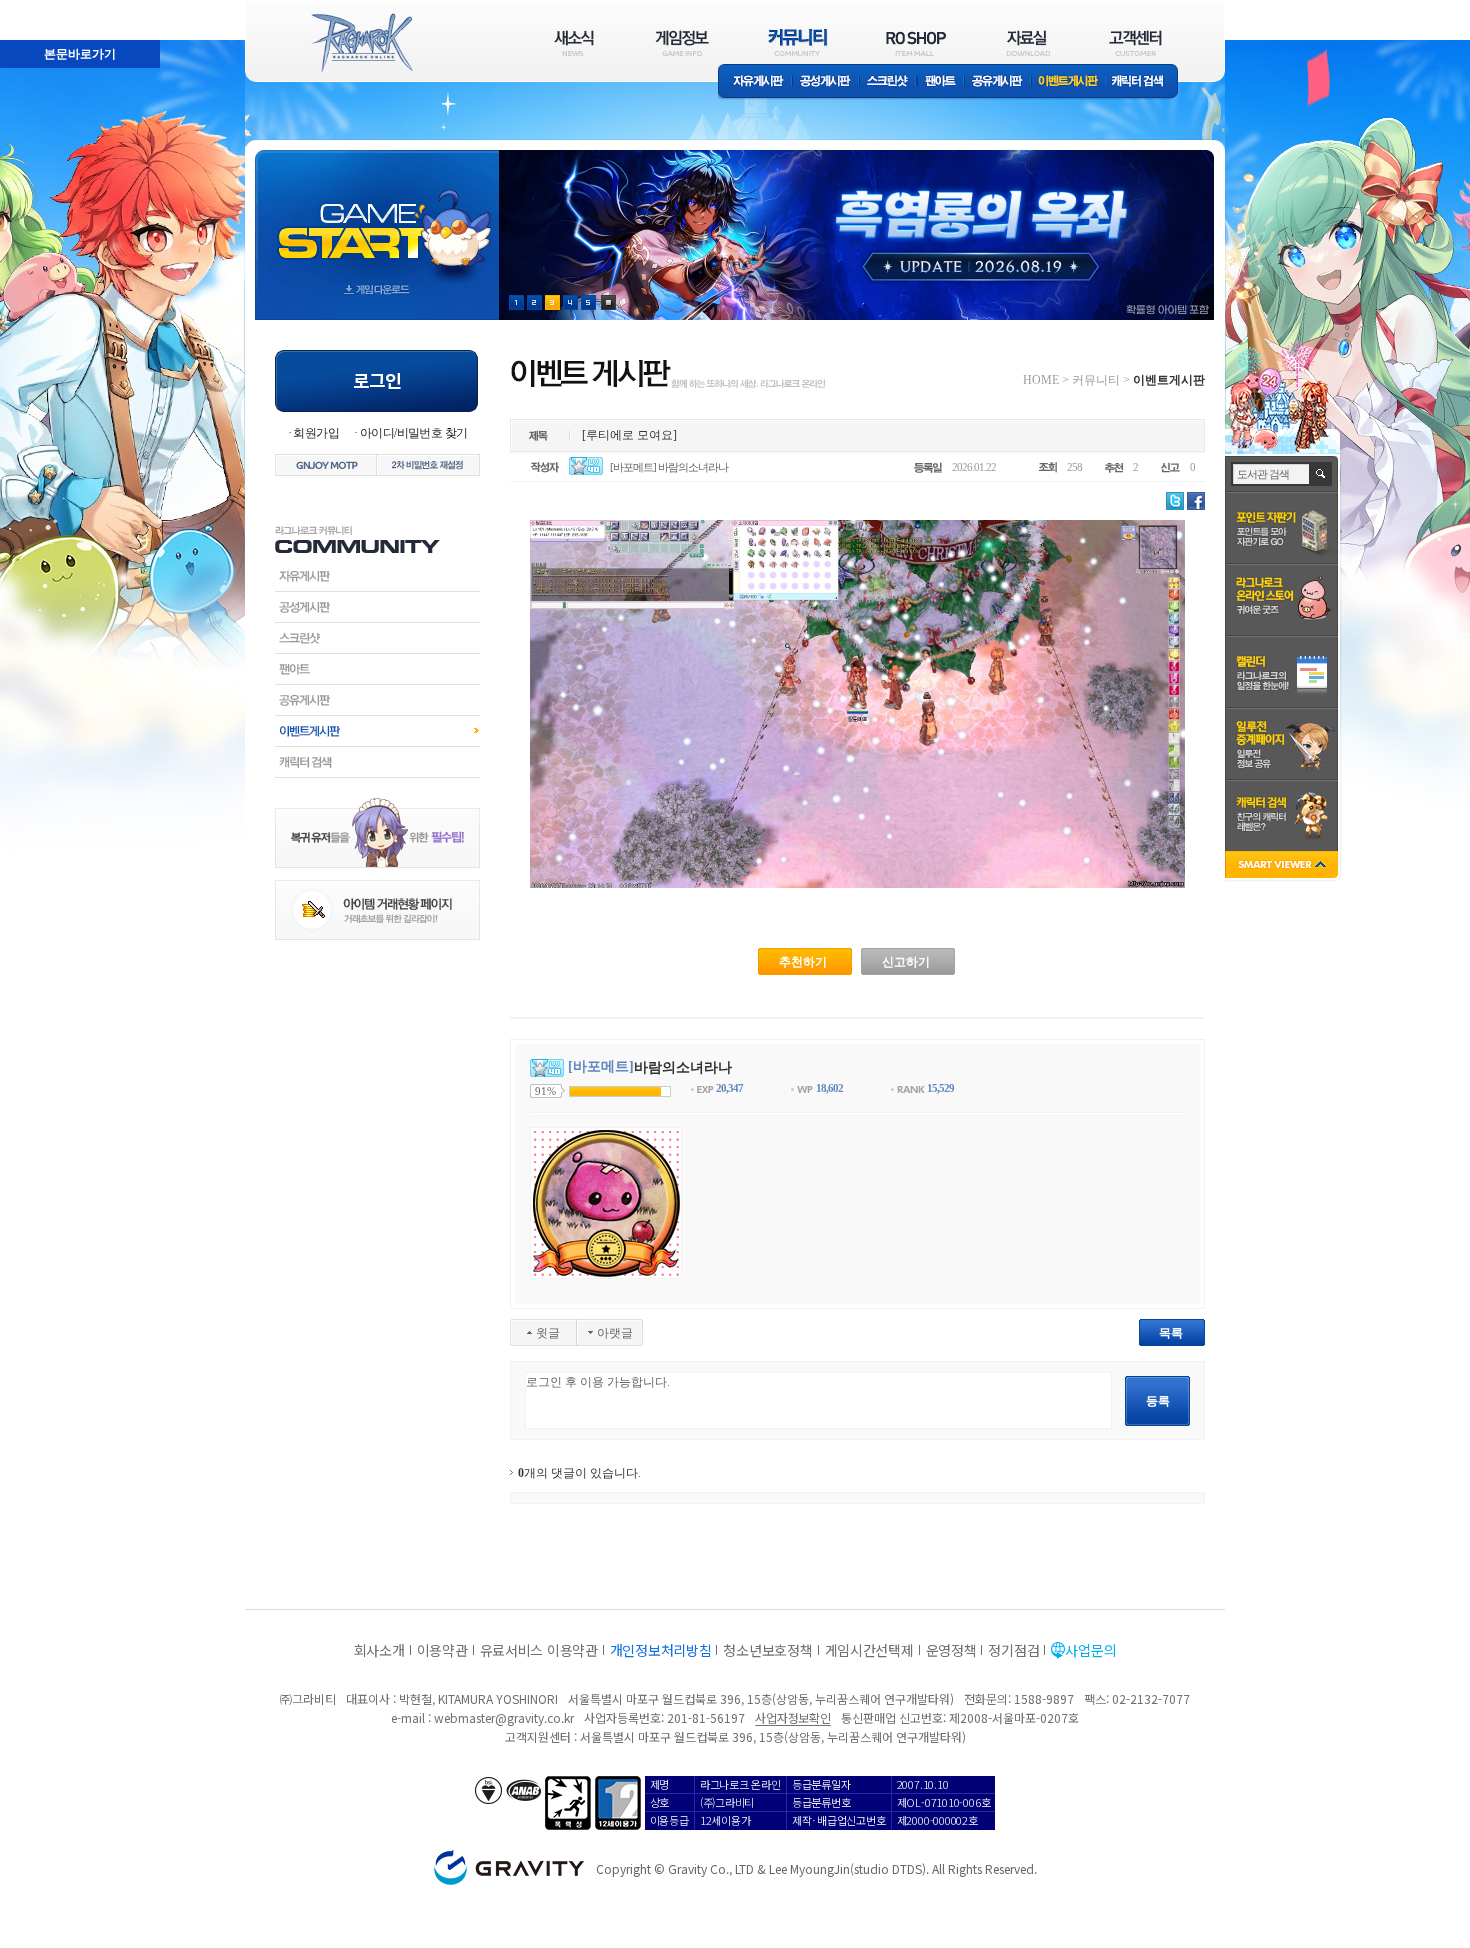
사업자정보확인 (792, 1717)
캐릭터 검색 (1144, 82)
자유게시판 (755, 82)
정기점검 (1013, 1650)
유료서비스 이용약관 (539, 1650)
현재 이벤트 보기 (608, 302)
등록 (1158, 1401)
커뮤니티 (1096, 380)
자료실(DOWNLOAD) (1027, 42)
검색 (1321, 474)
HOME (1041, 380)
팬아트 (940, 82)
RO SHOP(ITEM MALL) (916, 42)
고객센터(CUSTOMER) (1135, 42)
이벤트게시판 (1068, 82)
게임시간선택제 (869, 1650)
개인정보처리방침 (661, 1650)
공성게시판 (826, 82)
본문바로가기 (36, 9)
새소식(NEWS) (574, 42)
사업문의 (1090, 1650)
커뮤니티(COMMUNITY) (798, 42)
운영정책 (951, 1650)
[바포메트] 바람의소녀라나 (669, 467)
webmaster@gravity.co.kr (504, 1717)
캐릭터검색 (377, 762)
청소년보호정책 (767, 1650)
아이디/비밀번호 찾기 (413, 433)
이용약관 (442, 1650)
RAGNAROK (361, 43)
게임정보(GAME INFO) (682, 42)
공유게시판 (997, 82)
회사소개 (379, 1650)
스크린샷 (888, 82)
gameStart (377, 216)
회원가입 (316, 433)
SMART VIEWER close (1283, 866)
